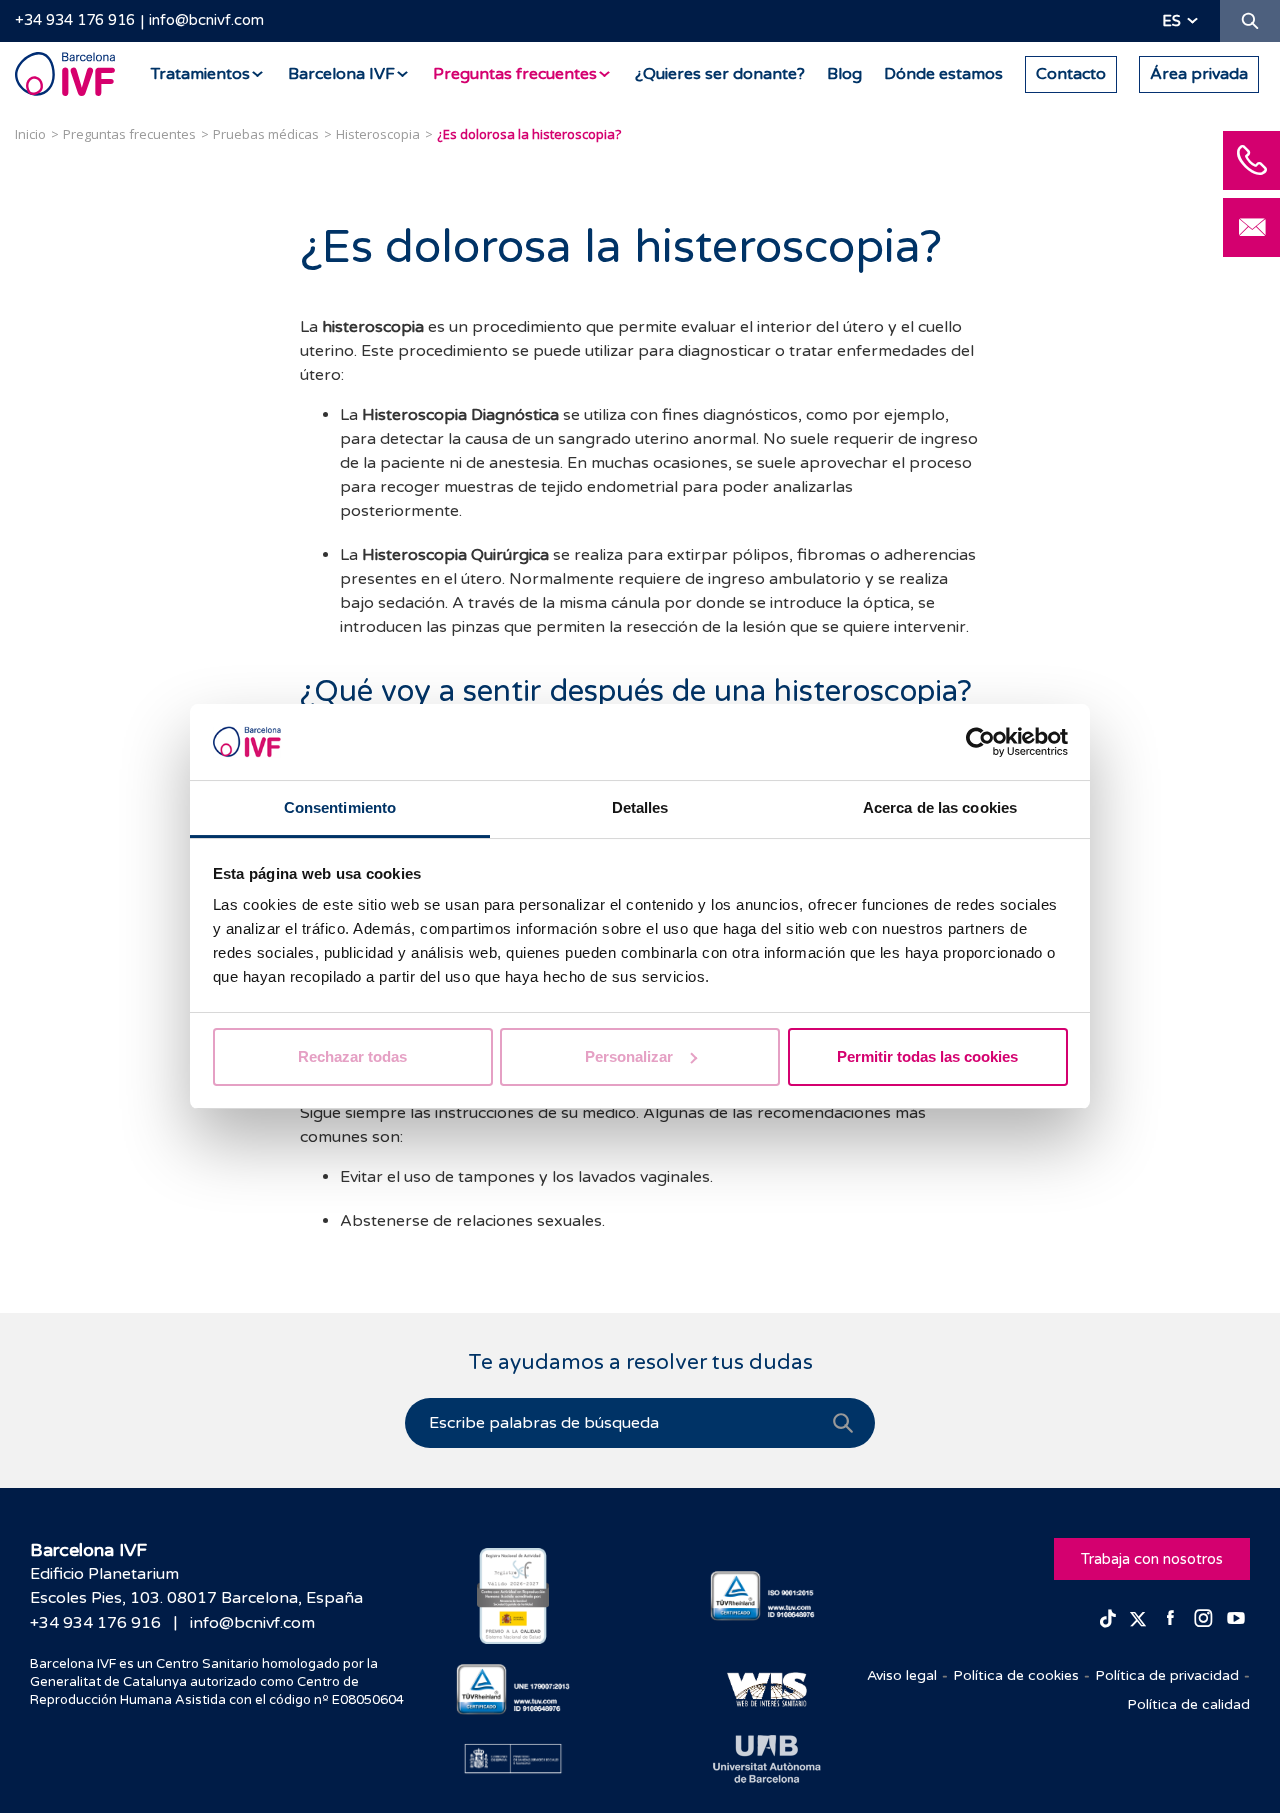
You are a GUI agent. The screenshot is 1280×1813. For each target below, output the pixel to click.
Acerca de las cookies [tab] (940, 807)
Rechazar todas (352, 1056)
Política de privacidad (1167, 1675)
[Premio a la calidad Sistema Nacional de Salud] (513, 1596)
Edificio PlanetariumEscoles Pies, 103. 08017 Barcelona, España (196, 1586)
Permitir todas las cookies (927, 1056)
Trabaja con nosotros (1152, 1559)
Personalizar (629, 1056)
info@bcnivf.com (206, 20)
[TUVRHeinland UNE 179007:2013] (513, 1689)
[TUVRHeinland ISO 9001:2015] (767, 1596)
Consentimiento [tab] (340, 807)
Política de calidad (1188, 1704)
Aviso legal (902, 1675)
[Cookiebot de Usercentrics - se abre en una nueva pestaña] (980, 742)
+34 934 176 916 (75, 20)
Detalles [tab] (640, 807)
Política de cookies (1016, 1675)
